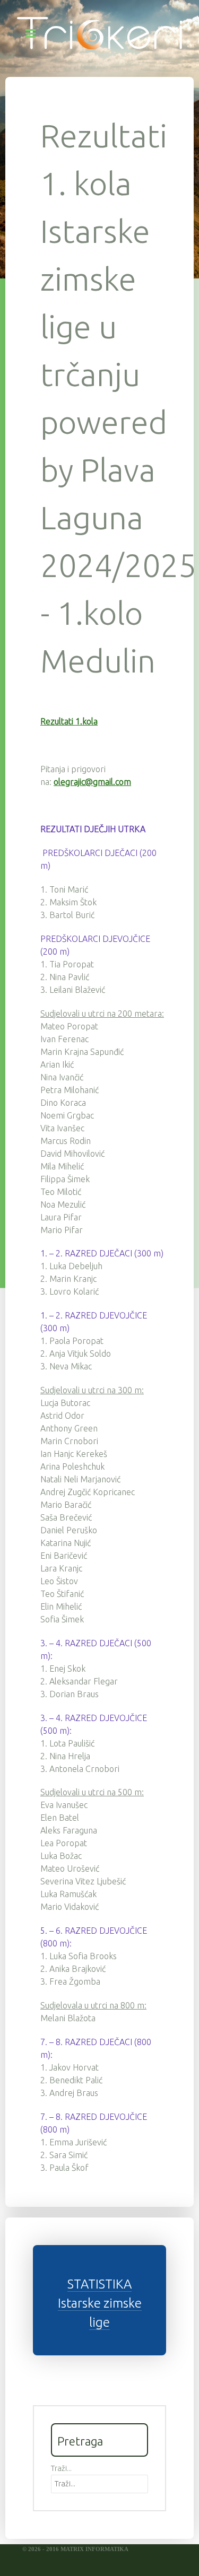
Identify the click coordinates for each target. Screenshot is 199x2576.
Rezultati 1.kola (69, 721)
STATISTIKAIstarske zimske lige (100, 2303)
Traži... (61, 2468)
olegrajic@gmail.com (92, 782)
